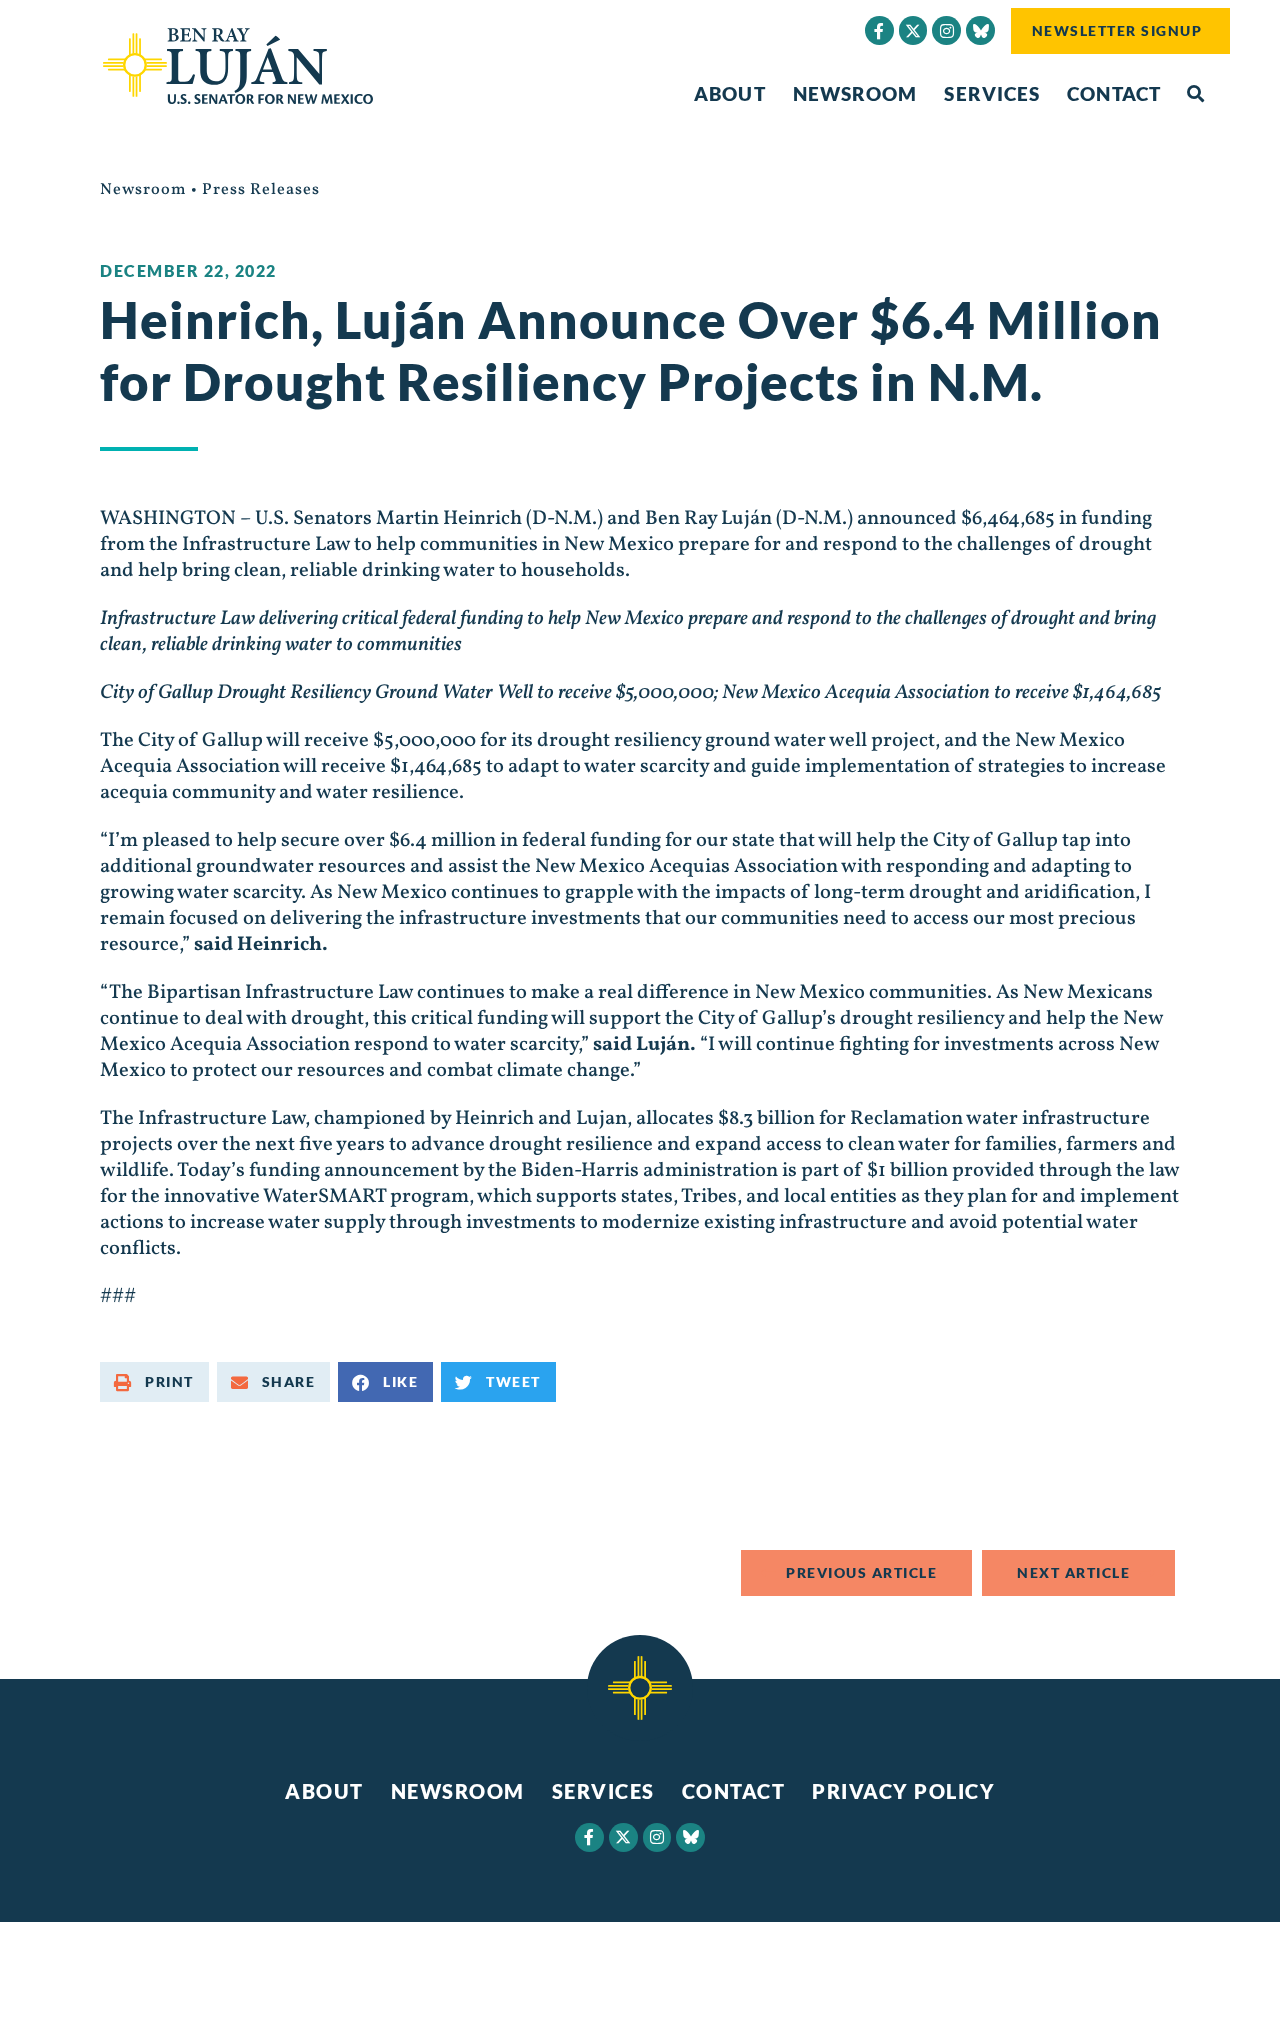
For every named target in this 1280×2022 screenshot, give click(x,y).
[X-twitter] (913, 30)
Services (992, 93)
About (730, 93)
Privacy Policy (903, 1791)
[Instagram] (946, 30)
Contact (1114, 93)
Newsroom (855, 93)
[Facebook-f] (879, 30)
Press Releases (261, 190)
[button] (1195, 94)
